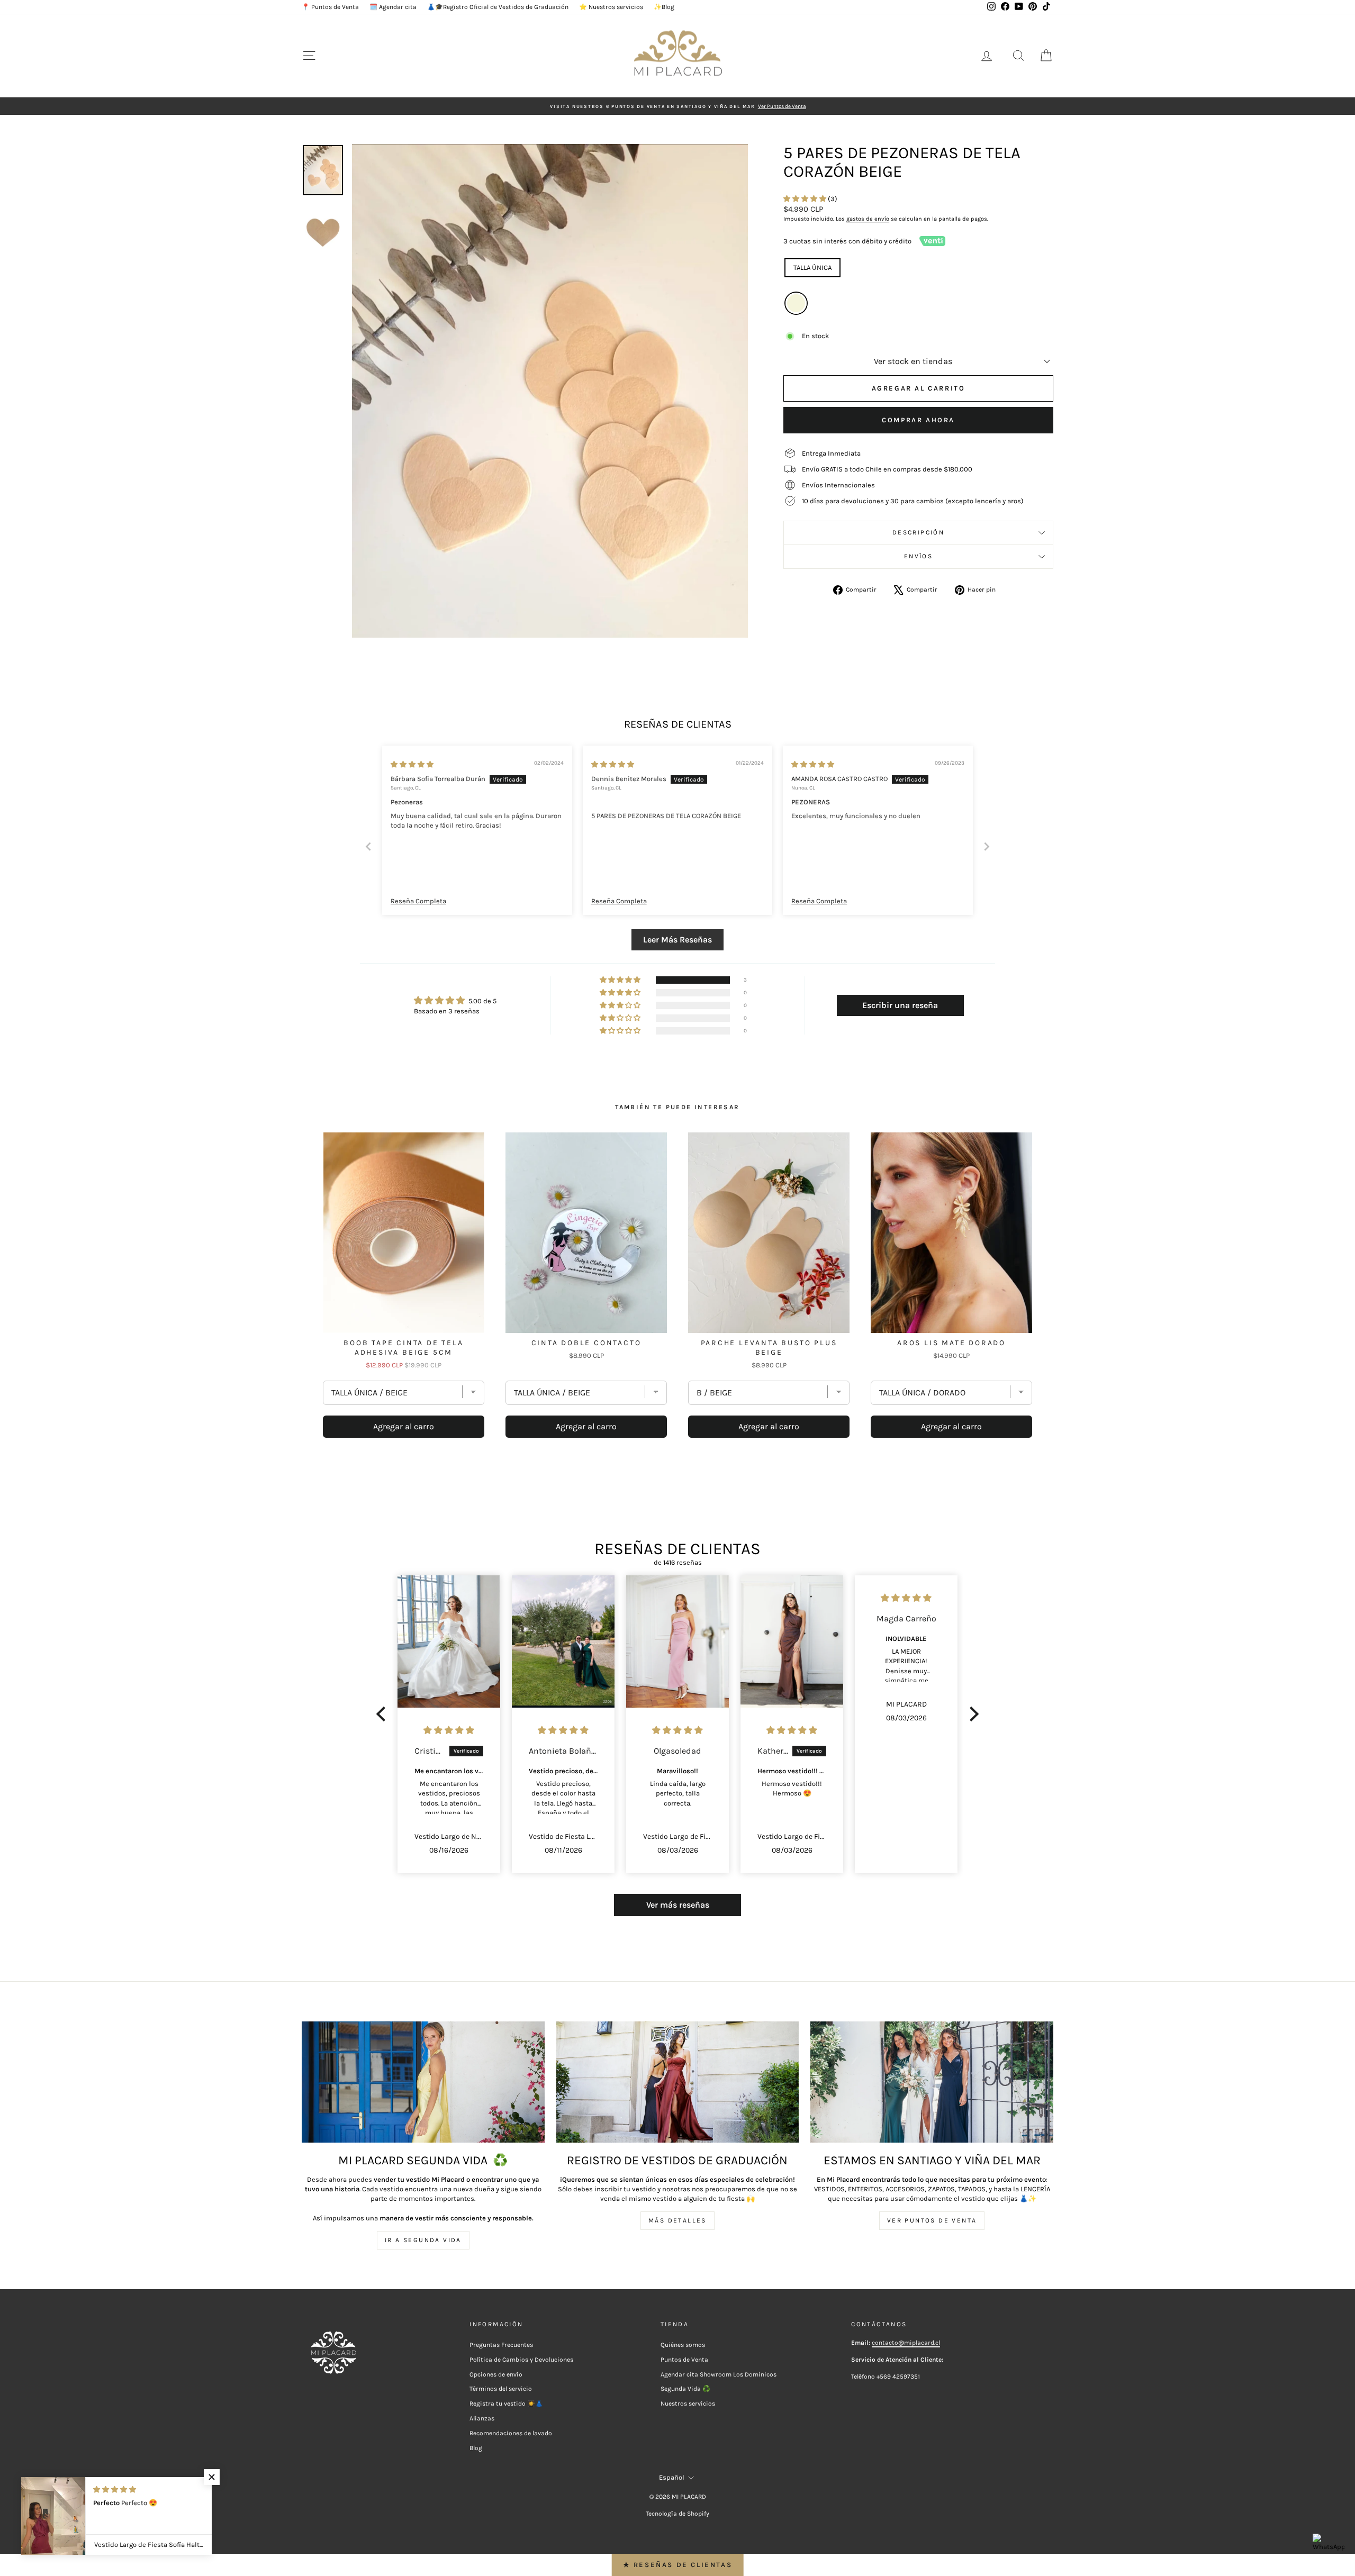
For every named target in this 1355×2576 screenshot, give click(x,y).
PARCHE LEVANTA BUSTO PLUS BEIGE (769, 1348)
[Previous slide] (368, 846)
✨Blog (664, 7)
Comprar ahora (918, 420)
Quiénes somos (683, 2345)
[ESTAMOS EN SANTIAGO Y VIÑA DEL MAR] (932, 2082)
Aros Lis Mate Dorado (951, 1343)
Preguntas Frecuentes (501, 2345)
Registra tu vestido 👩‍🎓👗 (506, 2403)
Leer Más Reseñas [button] (677, 940)
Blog (476, 2448)
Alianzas (482, 2418)
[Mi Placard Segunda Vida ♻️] (423, 2082)
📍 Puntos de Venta (330, 7)
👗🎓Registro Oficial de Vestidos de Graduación (498, 7)
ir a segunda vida (423, 2240)
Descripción (918, 532)
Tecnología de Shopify (677, 2514)
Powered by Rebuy (677, 1467)
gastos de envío (868, 219)
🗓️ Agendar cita (393, 7)
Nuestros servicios (688, 2403)
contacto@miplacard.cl (906, 2343)
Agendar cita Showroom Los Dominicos (719, 2374)
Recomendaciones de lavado (511, 2433)
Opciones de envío (496, 2374)
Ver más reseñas (678, 1905)
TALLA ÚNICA (812, 267)
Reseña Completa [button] (418, 901)
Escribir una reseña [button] (900, 1005)
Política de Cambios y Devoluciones (521, 2360)
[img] (412, 764)
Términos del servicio (501, 2389)
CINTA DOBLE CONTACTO (586, 1343)
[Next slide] (987, 846)
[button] (806, 199)
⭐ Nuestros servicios (611, 7)
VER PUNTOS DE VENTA (932, 2220)
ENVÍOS (918, 556)
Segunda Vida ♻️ (685, 2389)
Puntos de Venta (684, 2360)
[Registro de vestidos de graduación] (678, 2082)
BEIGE (796, 303)
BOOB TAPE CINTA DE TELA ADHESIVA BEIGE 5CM (403, 1348)
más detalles (677, 2220)
